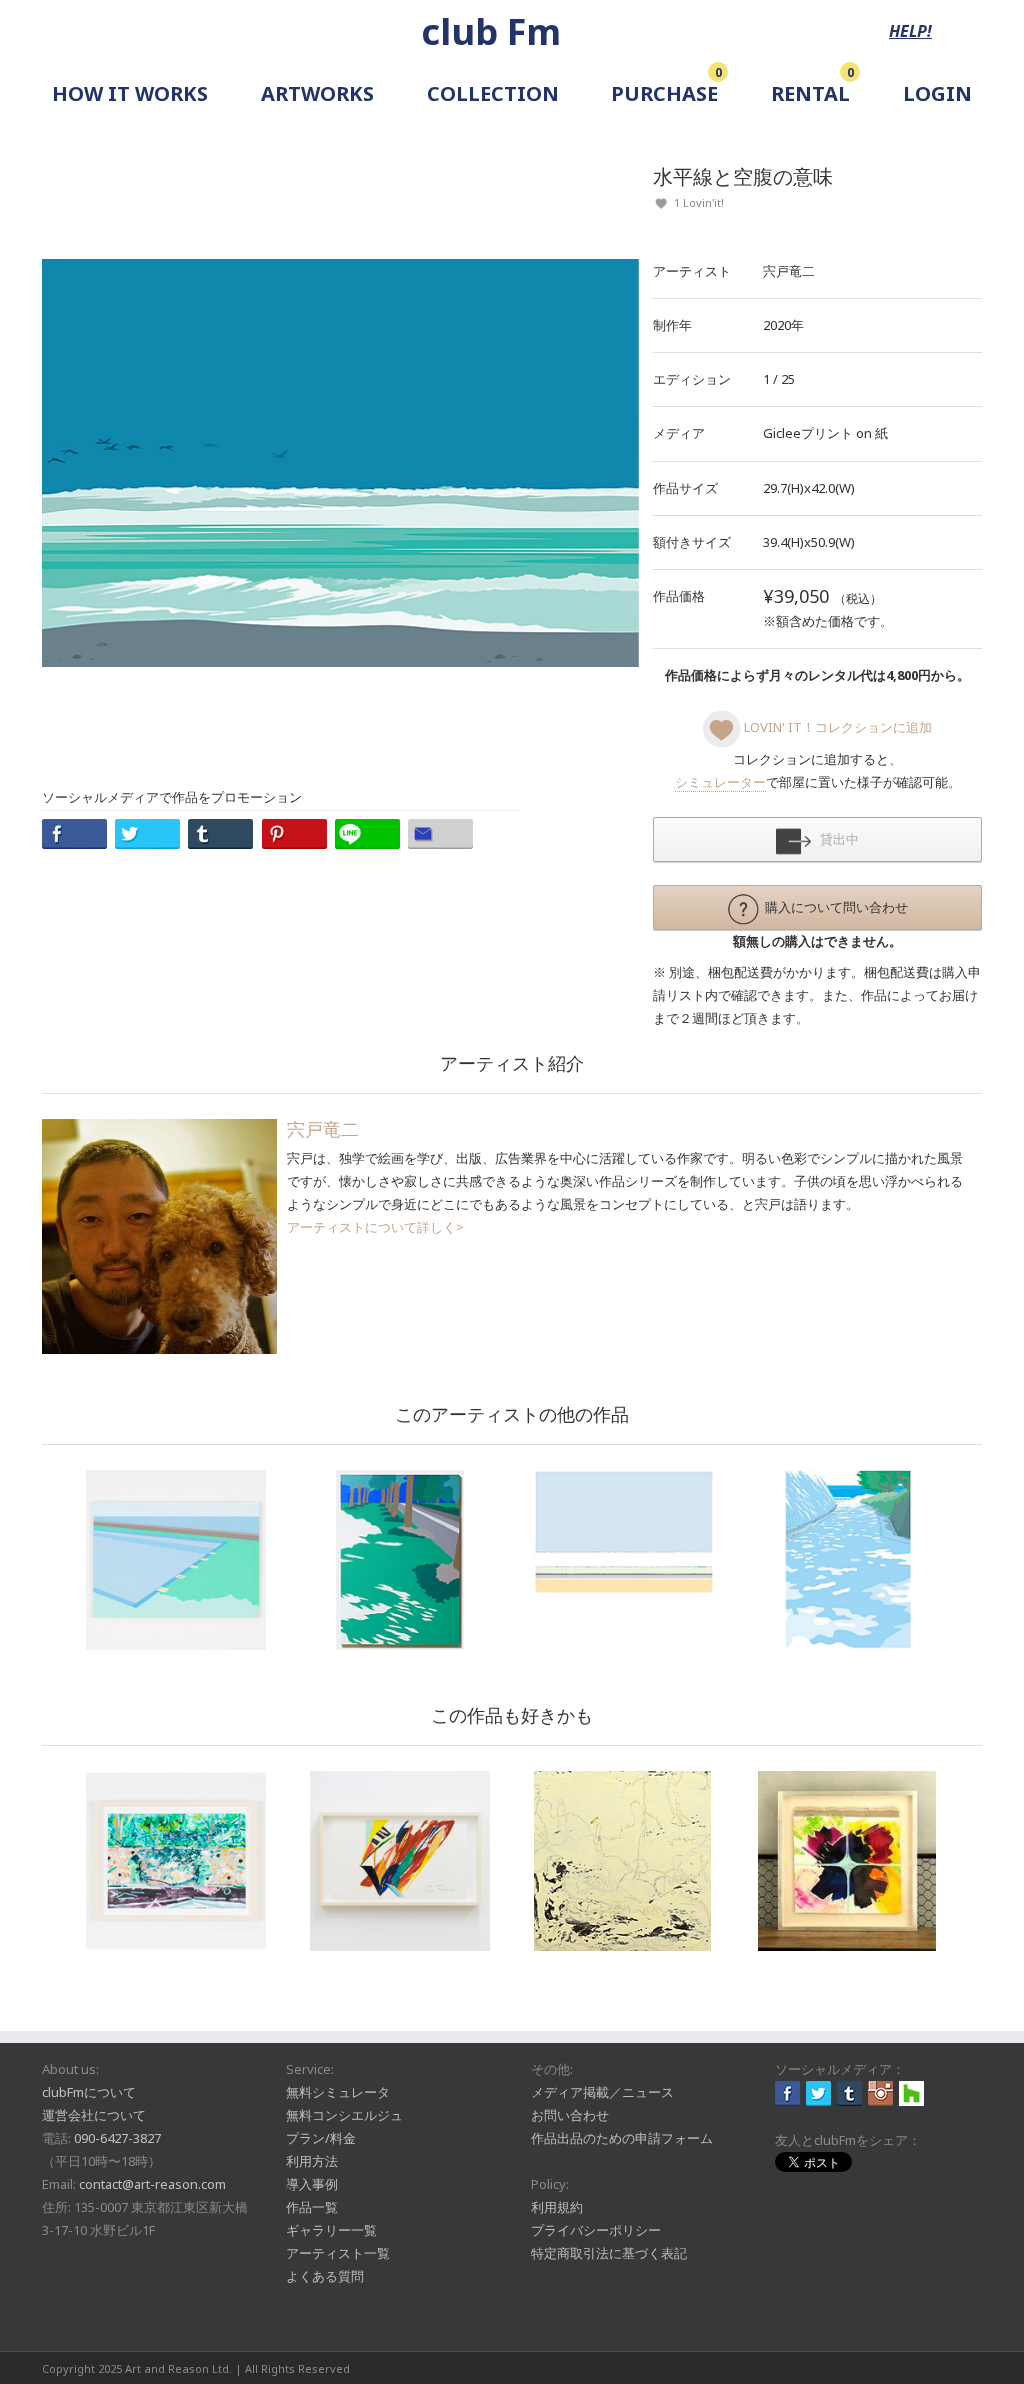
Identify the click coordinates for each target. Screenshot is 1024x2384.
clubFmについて (89, 2092)
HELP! (910, 31)
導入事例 (312, 2184)
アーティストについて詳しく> (375, 1227)
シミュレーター (720, 782)
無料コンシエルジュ (344, 2115)
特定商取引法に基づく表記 (609, 2253)
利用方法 (312, 2161)
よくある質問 (325, 2276)
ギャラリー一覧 (331, 2230)
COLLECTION (493, 93)
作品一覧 (312, 2207)
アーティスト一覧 (338, 2253)
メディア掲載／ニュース (602, 2092)
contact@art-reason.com (152, 2184)
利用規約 (557, 2207)
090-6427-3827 (117, 2138)
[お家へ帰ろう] (176, 1560)
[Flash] (848, 1861)
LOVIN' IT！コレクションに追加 (836, 727)
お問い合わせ (570, 2115)
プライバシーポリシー (596, 2230)
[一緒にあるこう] (624, 1532)
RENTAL (810, 93)
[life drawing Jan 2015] (400, 1861)
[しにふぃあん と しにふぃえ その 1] (624, 1861)
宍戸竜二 (789, 271)
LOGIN (937, 93)
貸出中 (835, 839)
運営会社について (94, 2115)
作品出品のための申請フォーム (622, 2138)
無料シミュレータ (338, 2092)
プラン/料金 (321, 2138)
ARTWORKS (317, 93)
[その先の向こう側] (400, 1560)
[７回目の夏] (848, 1560)
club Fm (491, 31)
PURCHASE (664, 93)
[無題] (176, 1861)
